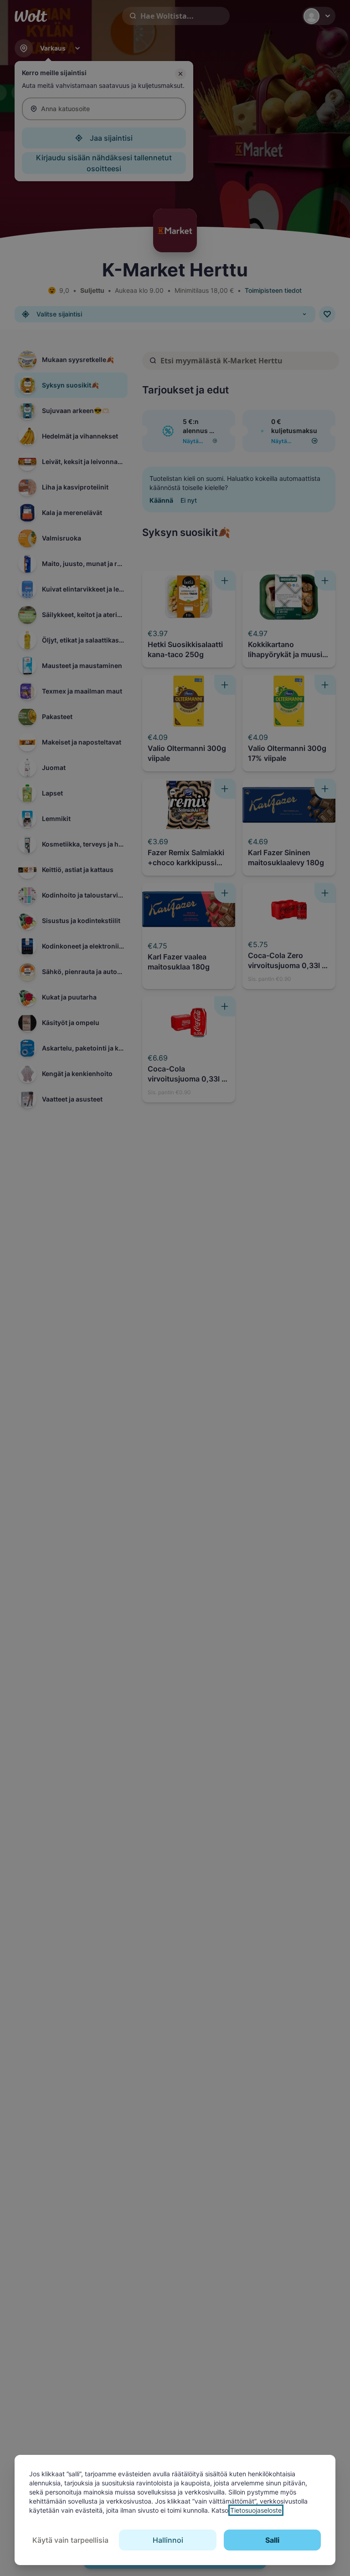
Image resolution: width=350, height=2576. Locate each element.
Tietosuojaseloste (256, 2510)
